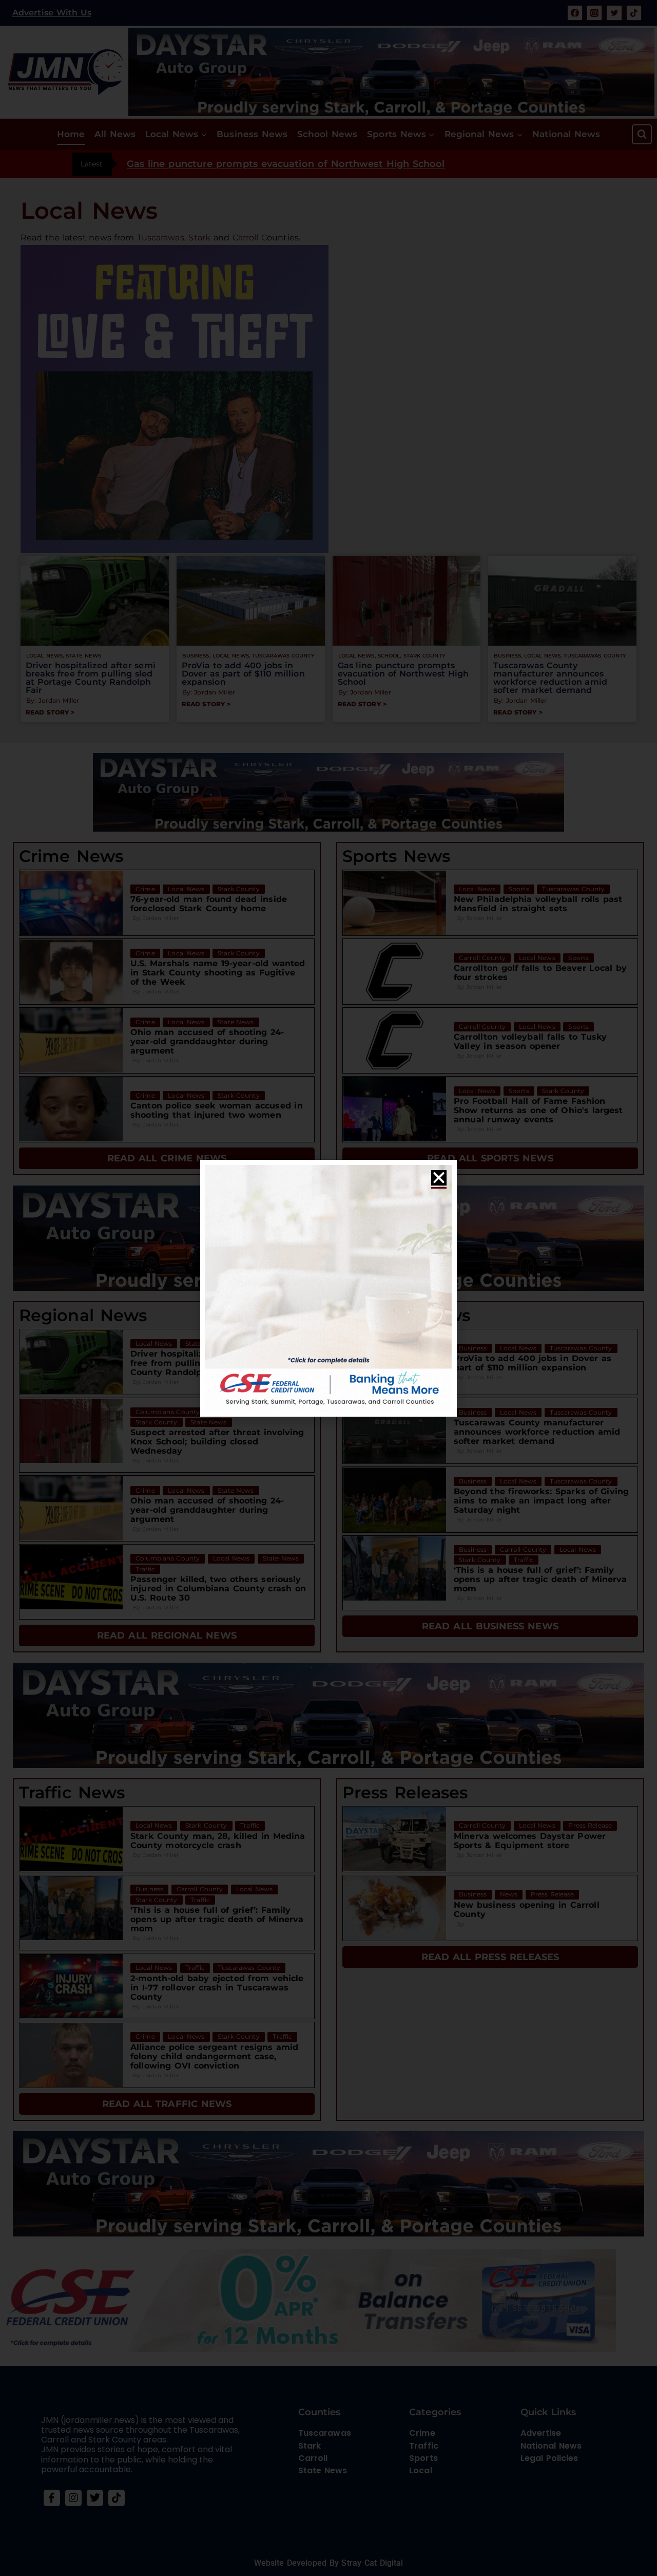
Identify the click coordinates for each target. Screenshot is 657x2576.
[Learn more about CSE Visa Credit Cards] (328, 1288)
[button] (439, 1178)
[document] (328, 1288)
